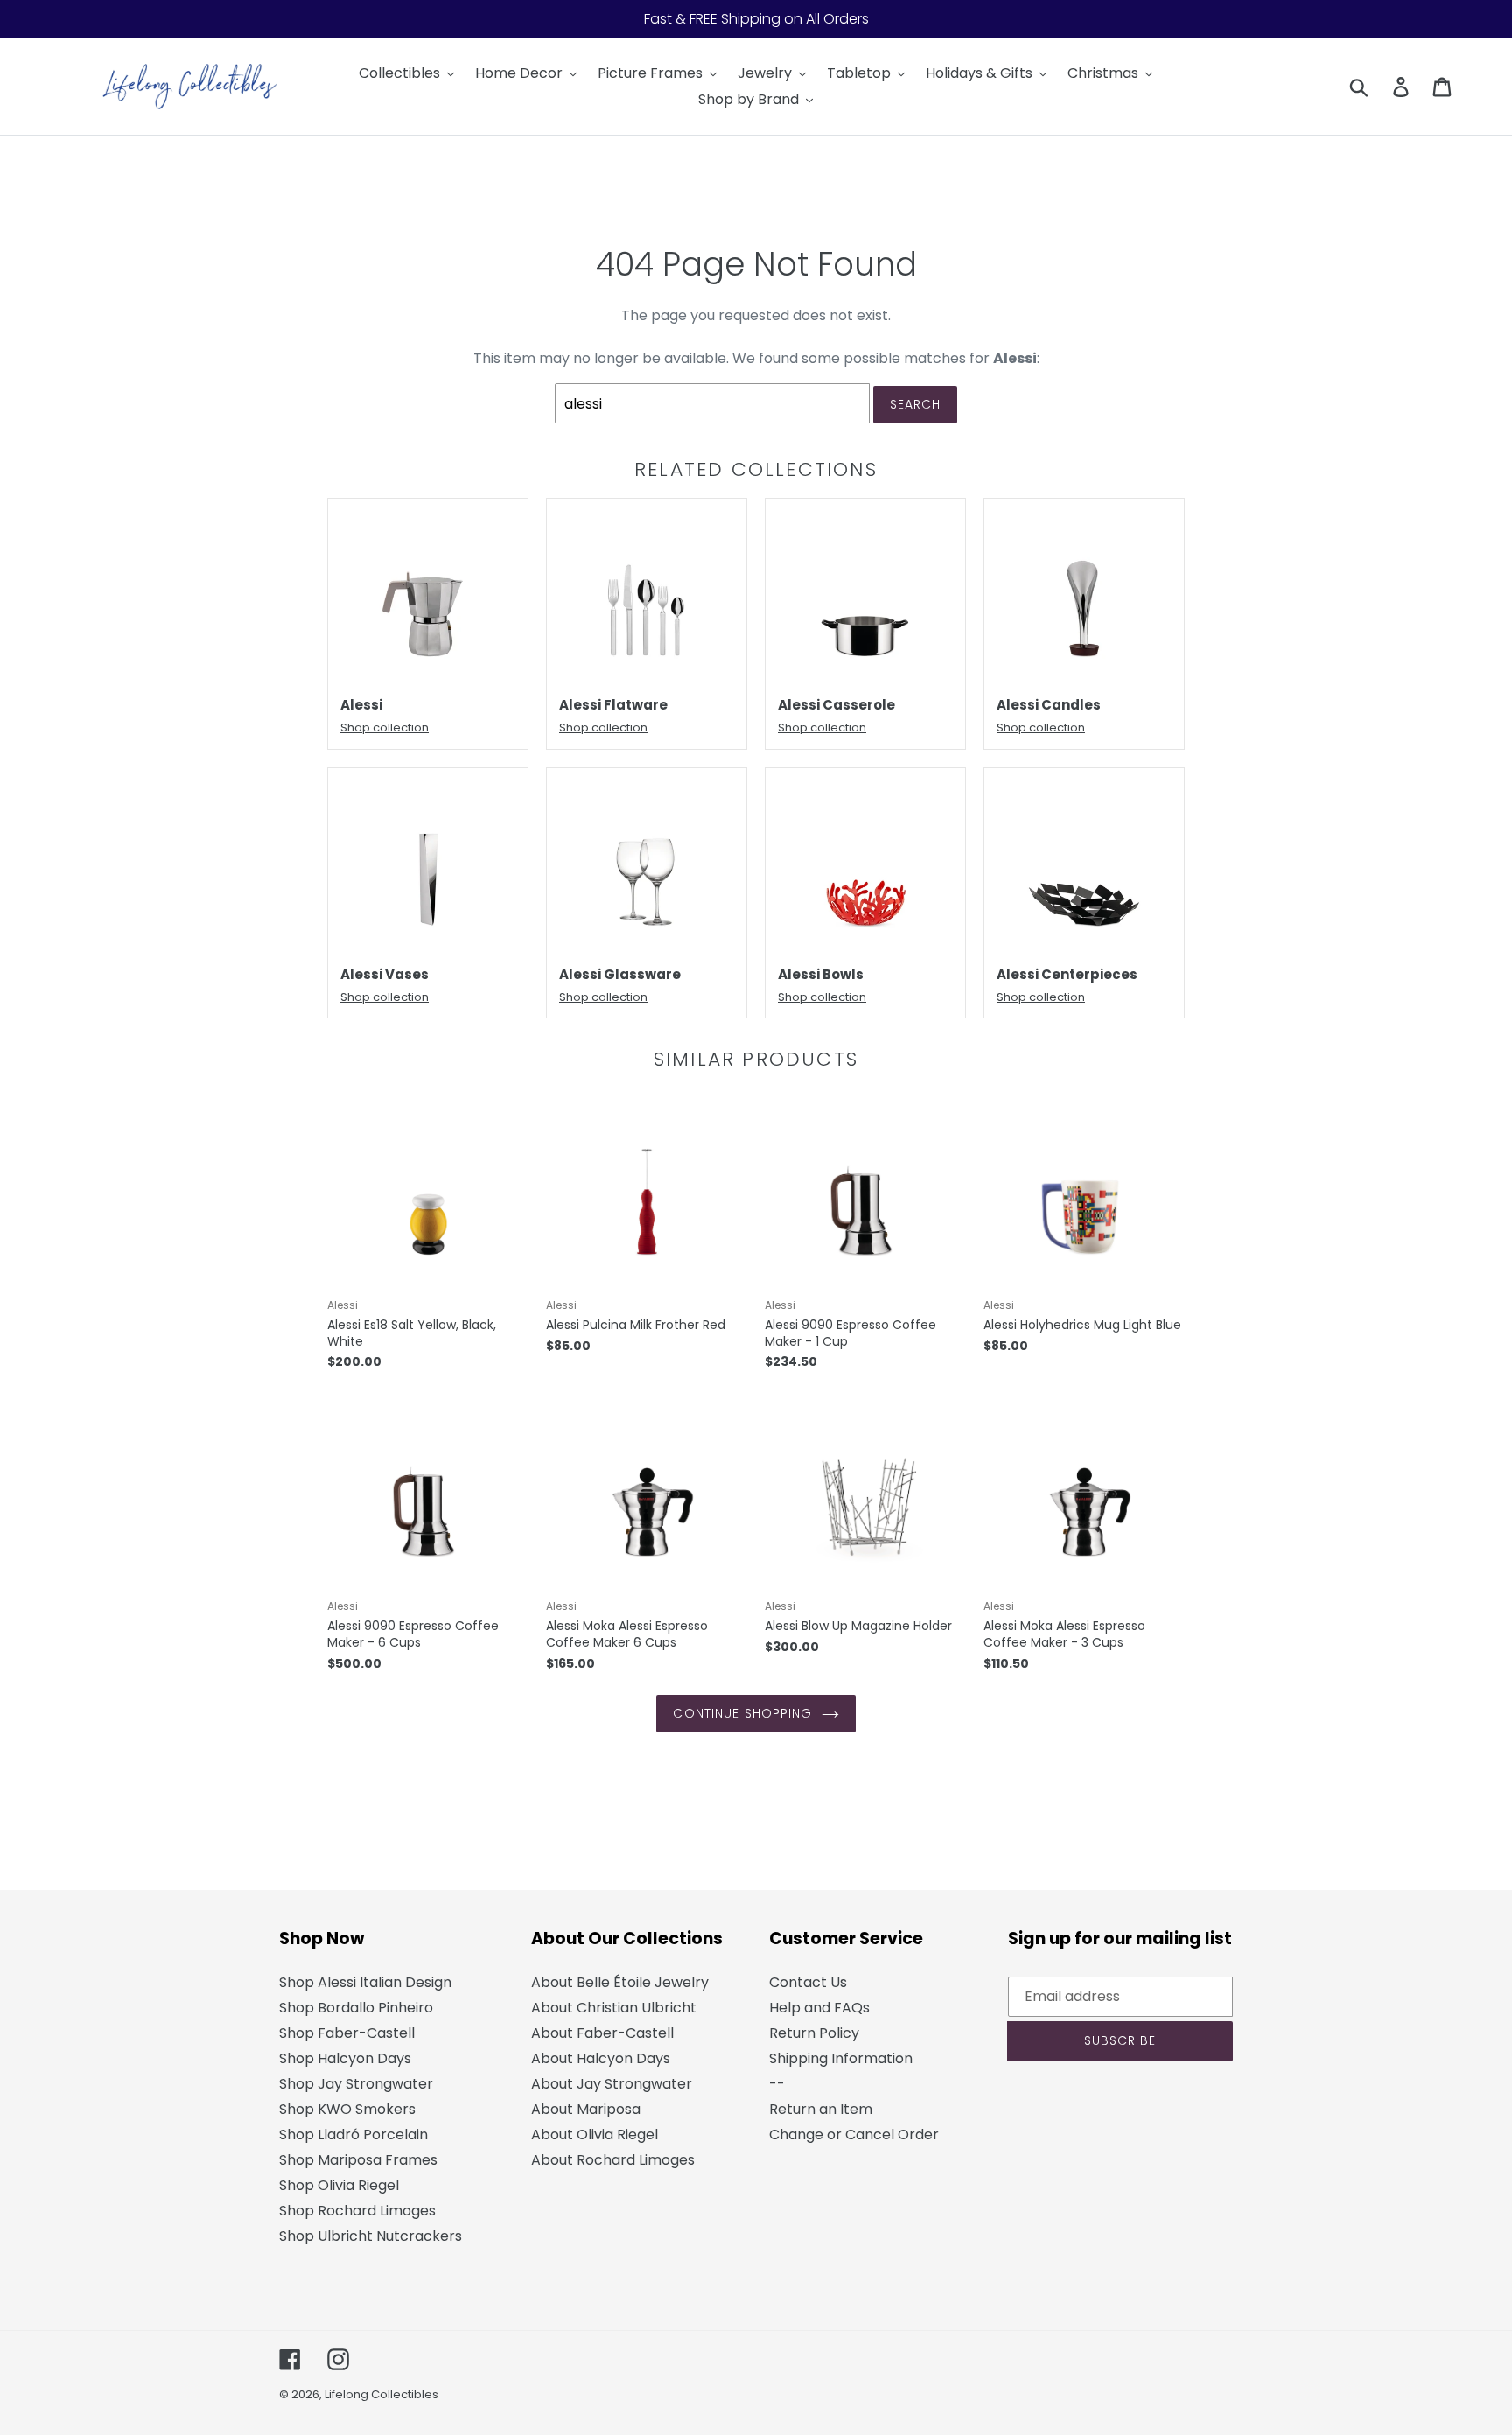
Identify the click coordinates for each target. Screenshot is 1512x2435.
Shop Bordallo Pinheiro (356, 2008)
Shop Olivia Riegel (339, 2185)
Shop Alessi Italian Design (365, 1982)
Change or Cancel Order (854, 2134)
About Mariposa (586, 2109)
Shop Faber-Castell (347, 2033)
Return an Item (821, 2109)
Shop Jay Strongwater (356, 2084)
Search (916, 404)
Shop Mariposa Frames (358, 2160)
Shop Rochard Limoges (357, 2211)
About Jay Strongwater (612, 2084)
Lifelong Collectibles (381, 2394)
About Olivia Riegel (595, 2134)
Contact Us (808, 1982)
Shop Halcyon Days (345, 2058)
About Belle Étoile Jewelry (620, 1982)
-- (777, 2084)
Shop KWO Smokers (347, 2109)
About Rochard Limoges (613, 2160)
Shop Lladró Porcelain (353, 2134)
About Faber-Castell (602, 2033)
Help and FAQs (819, 2008)
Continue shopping (742, 1713)
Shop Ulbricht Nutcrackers (371, 2236)
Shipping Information (841, 2058)
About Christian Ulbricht (614, 2008)
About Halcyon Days (601, 2058)
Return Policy (814, 2033)
